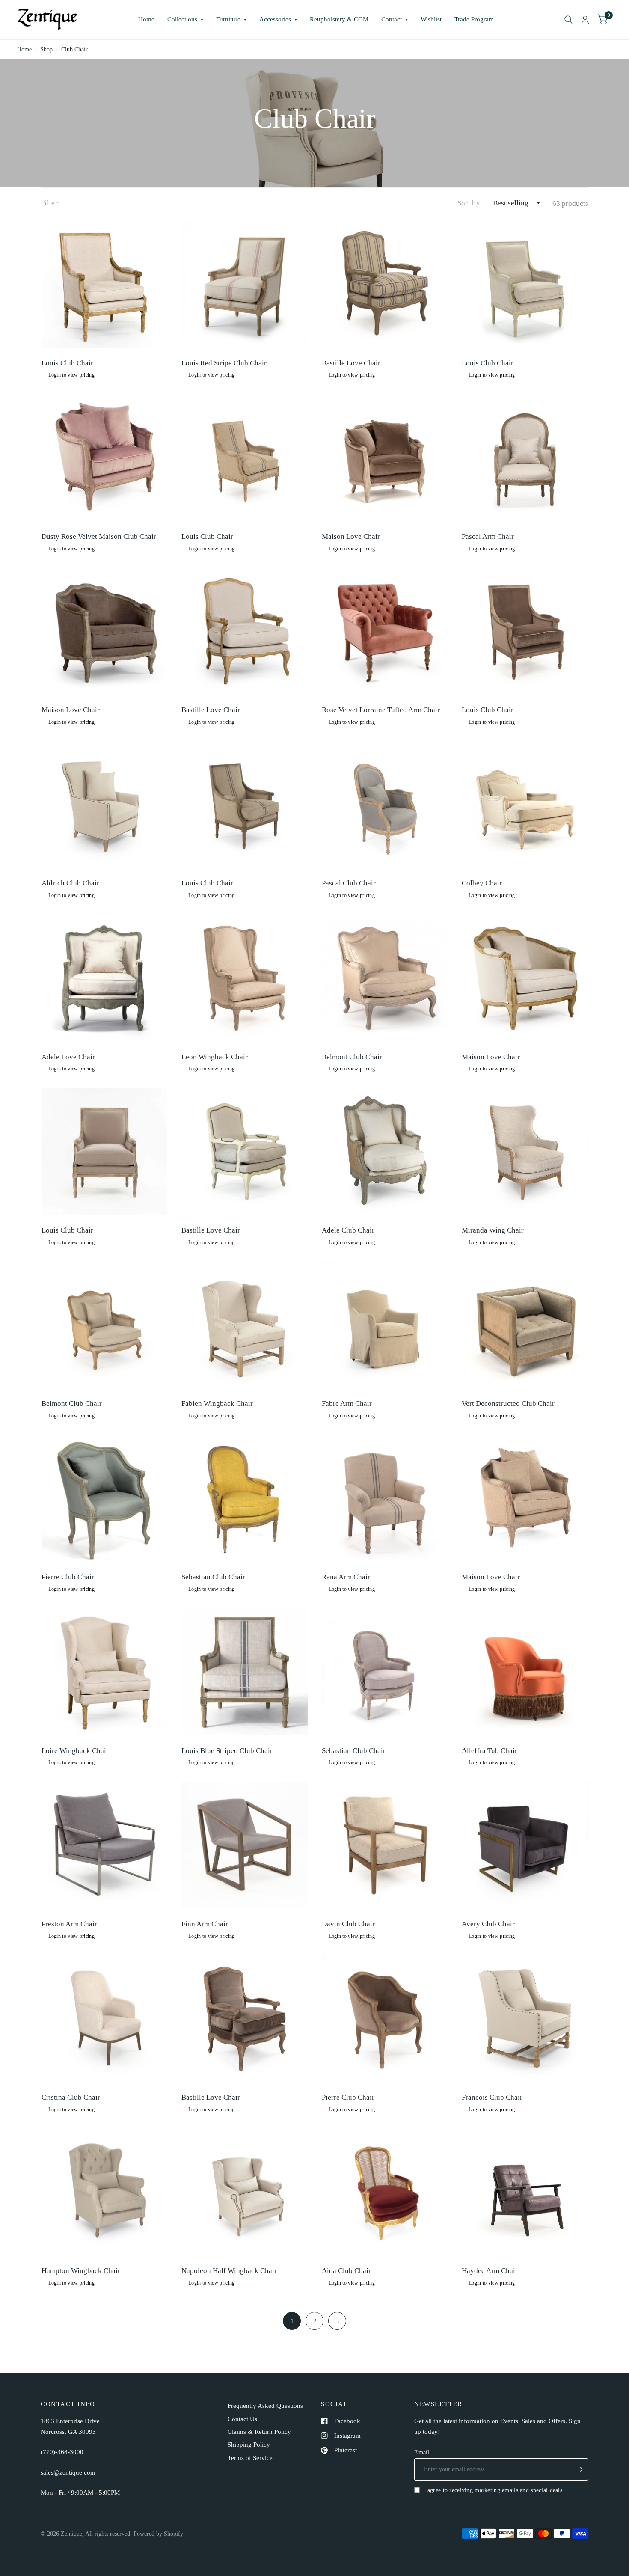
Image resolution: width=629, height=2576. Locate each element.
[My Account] (585, 20)
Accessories (275, 19)
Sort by (469, 203)
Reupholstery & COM (339, 19)
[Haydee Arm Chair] (525, 2192)
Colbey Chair (482, 883)
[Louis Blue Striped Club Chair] (245, 1672)
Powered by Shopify (158, 2534)
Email (422, 2452)
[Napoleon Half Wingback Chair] (245, 2192)
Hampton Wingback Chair (81, 2271)
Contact (392, 19)
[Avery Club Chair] (525, 1845)
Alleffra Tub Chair (490, 1751)
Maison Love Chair (351, 536)
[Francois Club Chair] (525, 2019)
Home (146, 19)
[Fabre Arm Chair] (385, 1325)
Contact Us (242, 2419)
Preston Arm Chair (69, 1924)
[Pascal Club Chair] (385, 805)
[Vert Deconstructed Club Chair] (525, 1325)
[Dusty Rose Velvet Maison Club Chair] (105, 458)
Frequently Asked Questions (265, 2406)
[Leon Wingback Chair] (245, 978)
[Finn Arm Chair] (245, 1845)
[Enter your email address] (580, 2469)
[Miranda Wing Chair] (525, 1151)
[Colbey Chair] (525, 805)
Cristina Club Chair (71, 2097)
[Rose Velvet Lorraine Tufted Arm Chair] (385, 631)
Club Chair (74, 49)
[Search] (568, 20)
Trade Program (474, 19)
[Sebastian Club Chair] (245, 1499)
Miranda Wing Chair (493, 1230)
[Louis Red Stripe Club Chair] (245, 284)
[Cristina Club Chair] (105, 2019)
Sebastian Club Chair (213, 1577)
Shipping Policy (249, 2445)
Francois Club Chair (492, 2097)
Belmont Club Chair (352, 1057)
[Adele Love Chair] (105, 978)
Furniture (228, 19)
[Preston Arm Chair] (105, 1845)
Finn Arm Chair (205, 1924)
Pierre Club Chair (68, 1577)
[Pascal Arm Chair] (525, 458)
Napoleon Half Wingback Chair (229, 2271)
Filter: (50, 203)
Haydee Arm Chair (490, 2271)
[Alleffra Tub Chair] (525, 1672)
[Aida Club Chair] (385, 2192)
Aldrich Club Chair (70, 883)
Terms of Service (250, 2458)
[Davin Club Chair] (385, 1845)
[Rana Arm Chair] (385, 1499)
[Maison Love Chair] (385, 458)
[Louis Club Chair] (105, 284)
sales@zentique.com (68, 2472)
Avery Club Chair (488, 1924)
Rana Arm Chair (346, 1577)
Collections (182, 19)
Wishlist (431, 19)
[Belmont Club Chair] (385, 978)
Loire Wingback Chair (75, 1751)
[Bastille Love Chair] (385, 284)
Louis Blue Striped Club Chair (227, 1751)
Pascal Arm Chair (488, 536)
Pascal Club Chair (349, 883)
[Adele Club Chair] (385, 1151)
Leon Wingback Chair (215, 1057)
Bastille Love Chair (351, 363)
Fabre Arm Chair (347, 1404)
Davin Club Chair (348, 1924)
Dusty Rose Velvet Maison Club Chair (99, 536)
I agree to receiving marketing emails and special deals (493, 2490)
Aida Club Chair (346, 2271)
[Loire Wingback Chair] (105, 1672)
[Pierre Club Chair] (105, 1499)
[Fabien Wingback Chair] (245, 1325)
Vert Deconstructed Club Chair (508, 1404)
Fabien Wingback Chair (217, 1404)
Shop (46, 49)
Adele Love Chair (68, 1057)
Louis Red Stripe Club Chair (224, 363)
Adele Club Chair (348, 1230)
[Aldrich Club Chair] (105, 805)
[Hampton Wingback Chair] (105, 2192)
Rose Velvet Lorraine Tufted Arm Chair (381, 710)
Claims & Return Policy (259, 2432)
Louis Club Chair (67, 363)
